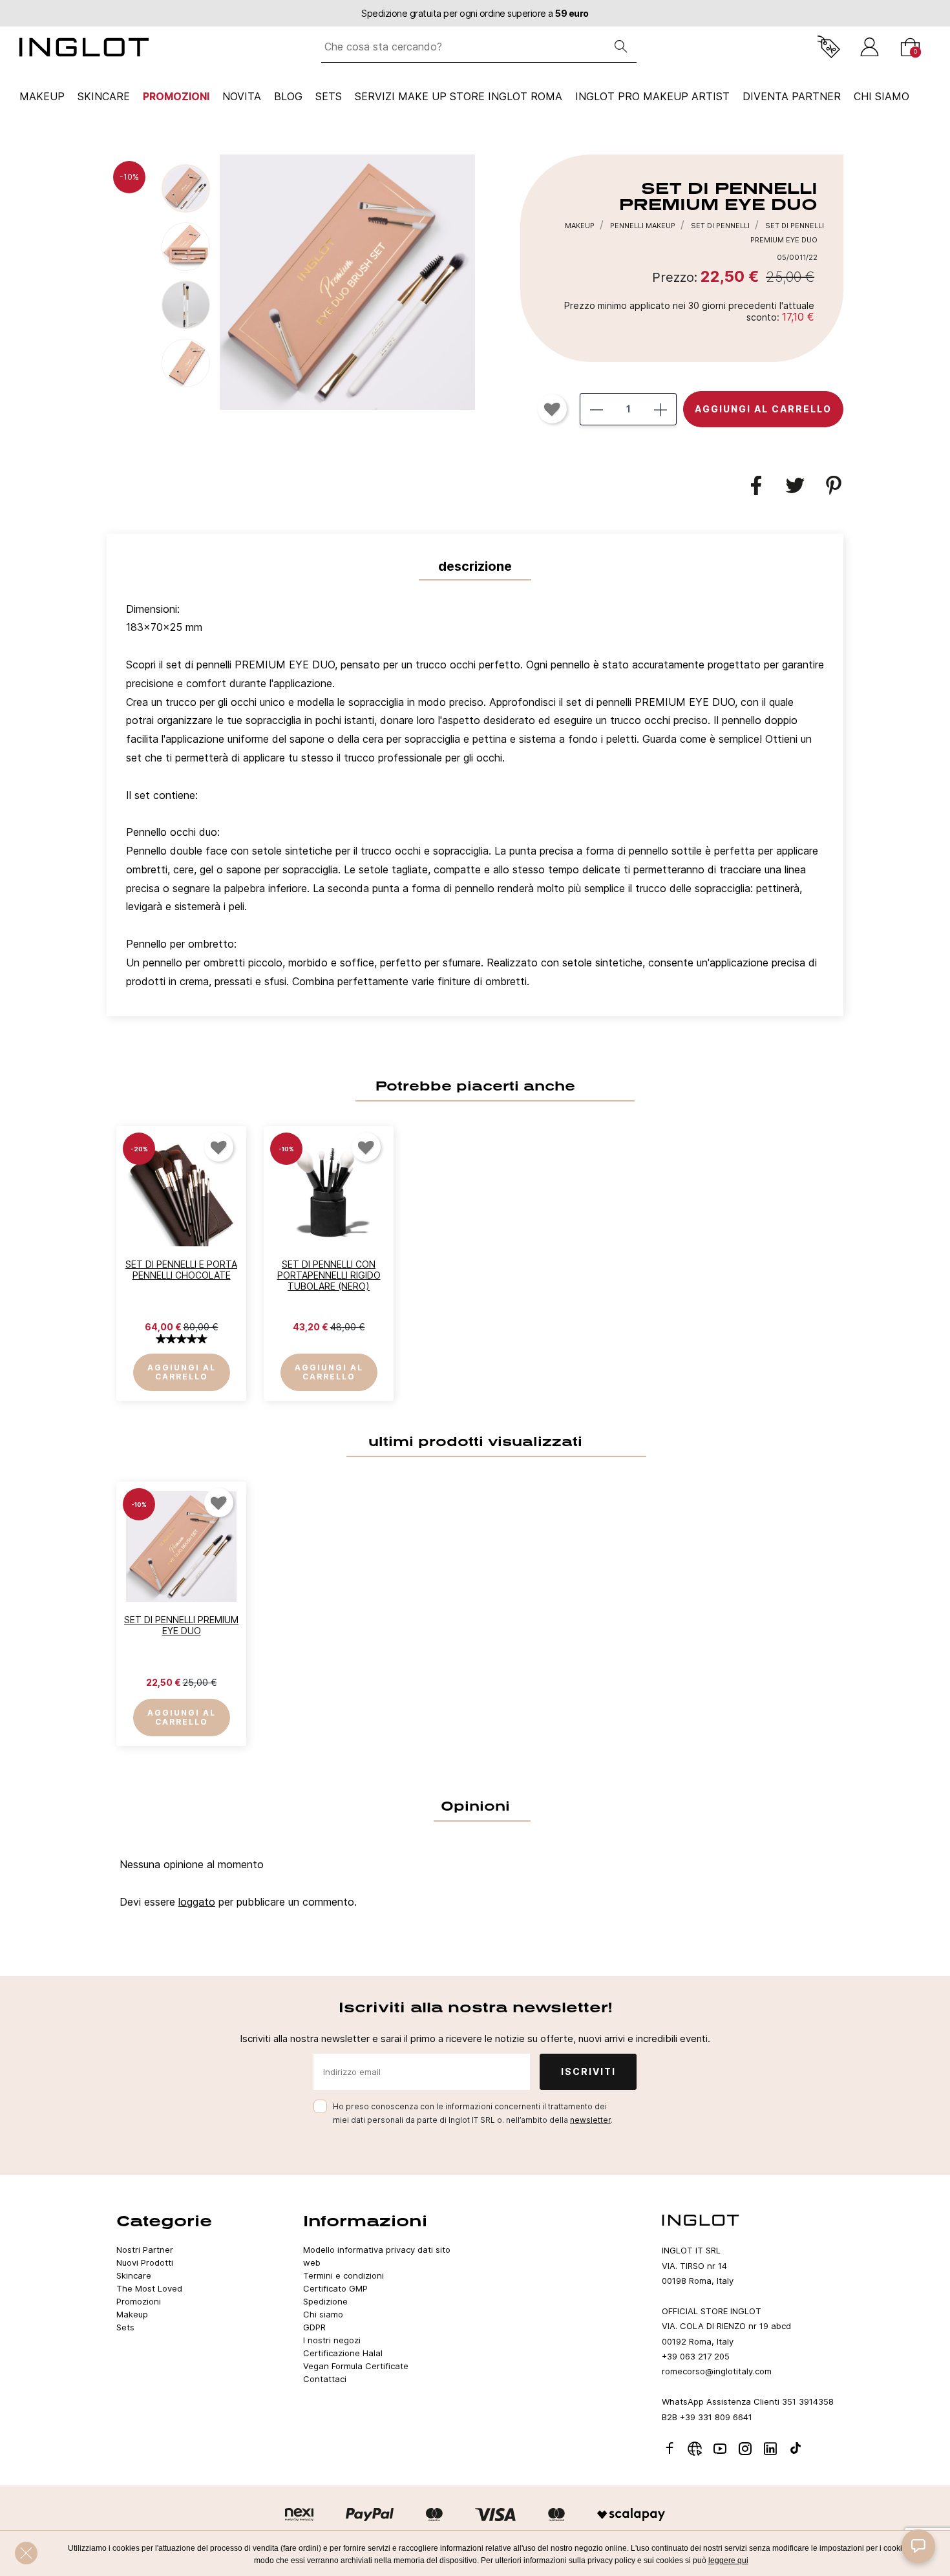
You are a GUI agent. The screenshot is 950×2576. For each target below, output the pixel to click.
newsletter (590, 2120)
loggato (197, 1902)
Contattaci (325, 2379)
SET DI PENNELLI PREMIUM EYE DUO (181, 1625)
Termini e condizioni (343, 2275)
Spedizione (325, 2301)
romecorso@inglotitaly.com (717, 2371)
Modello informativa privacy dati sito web (377, 2256)
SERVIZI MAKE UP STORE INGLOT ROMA (459, 96)
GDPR (314, 2327)
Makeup (42, 96)
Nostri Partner (145, 2250)
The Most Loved (149, 2288)
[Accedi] (870, 47)
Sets (329, 96)
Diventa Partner (792, 96)
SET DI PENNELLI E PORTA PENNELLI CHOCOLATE (181, 1270)
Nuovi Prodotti (145, 2262)
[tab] (475, 799)
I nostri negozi (332, 2340)
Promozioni (176, 96)
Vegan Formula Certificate (356, 2366)
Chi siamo (323, 2314)
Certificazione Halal (343, 2353)
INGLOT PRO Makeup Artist (652, 96)
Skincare (104, 96)
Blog (288, 96)
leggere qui (728, 2560)
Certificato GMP (335, 2288)
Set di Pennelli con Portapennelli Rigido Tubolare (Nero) (329, 1275)
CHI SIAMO (881, 96)
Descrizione (475, 566)
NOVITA (242, 96)
